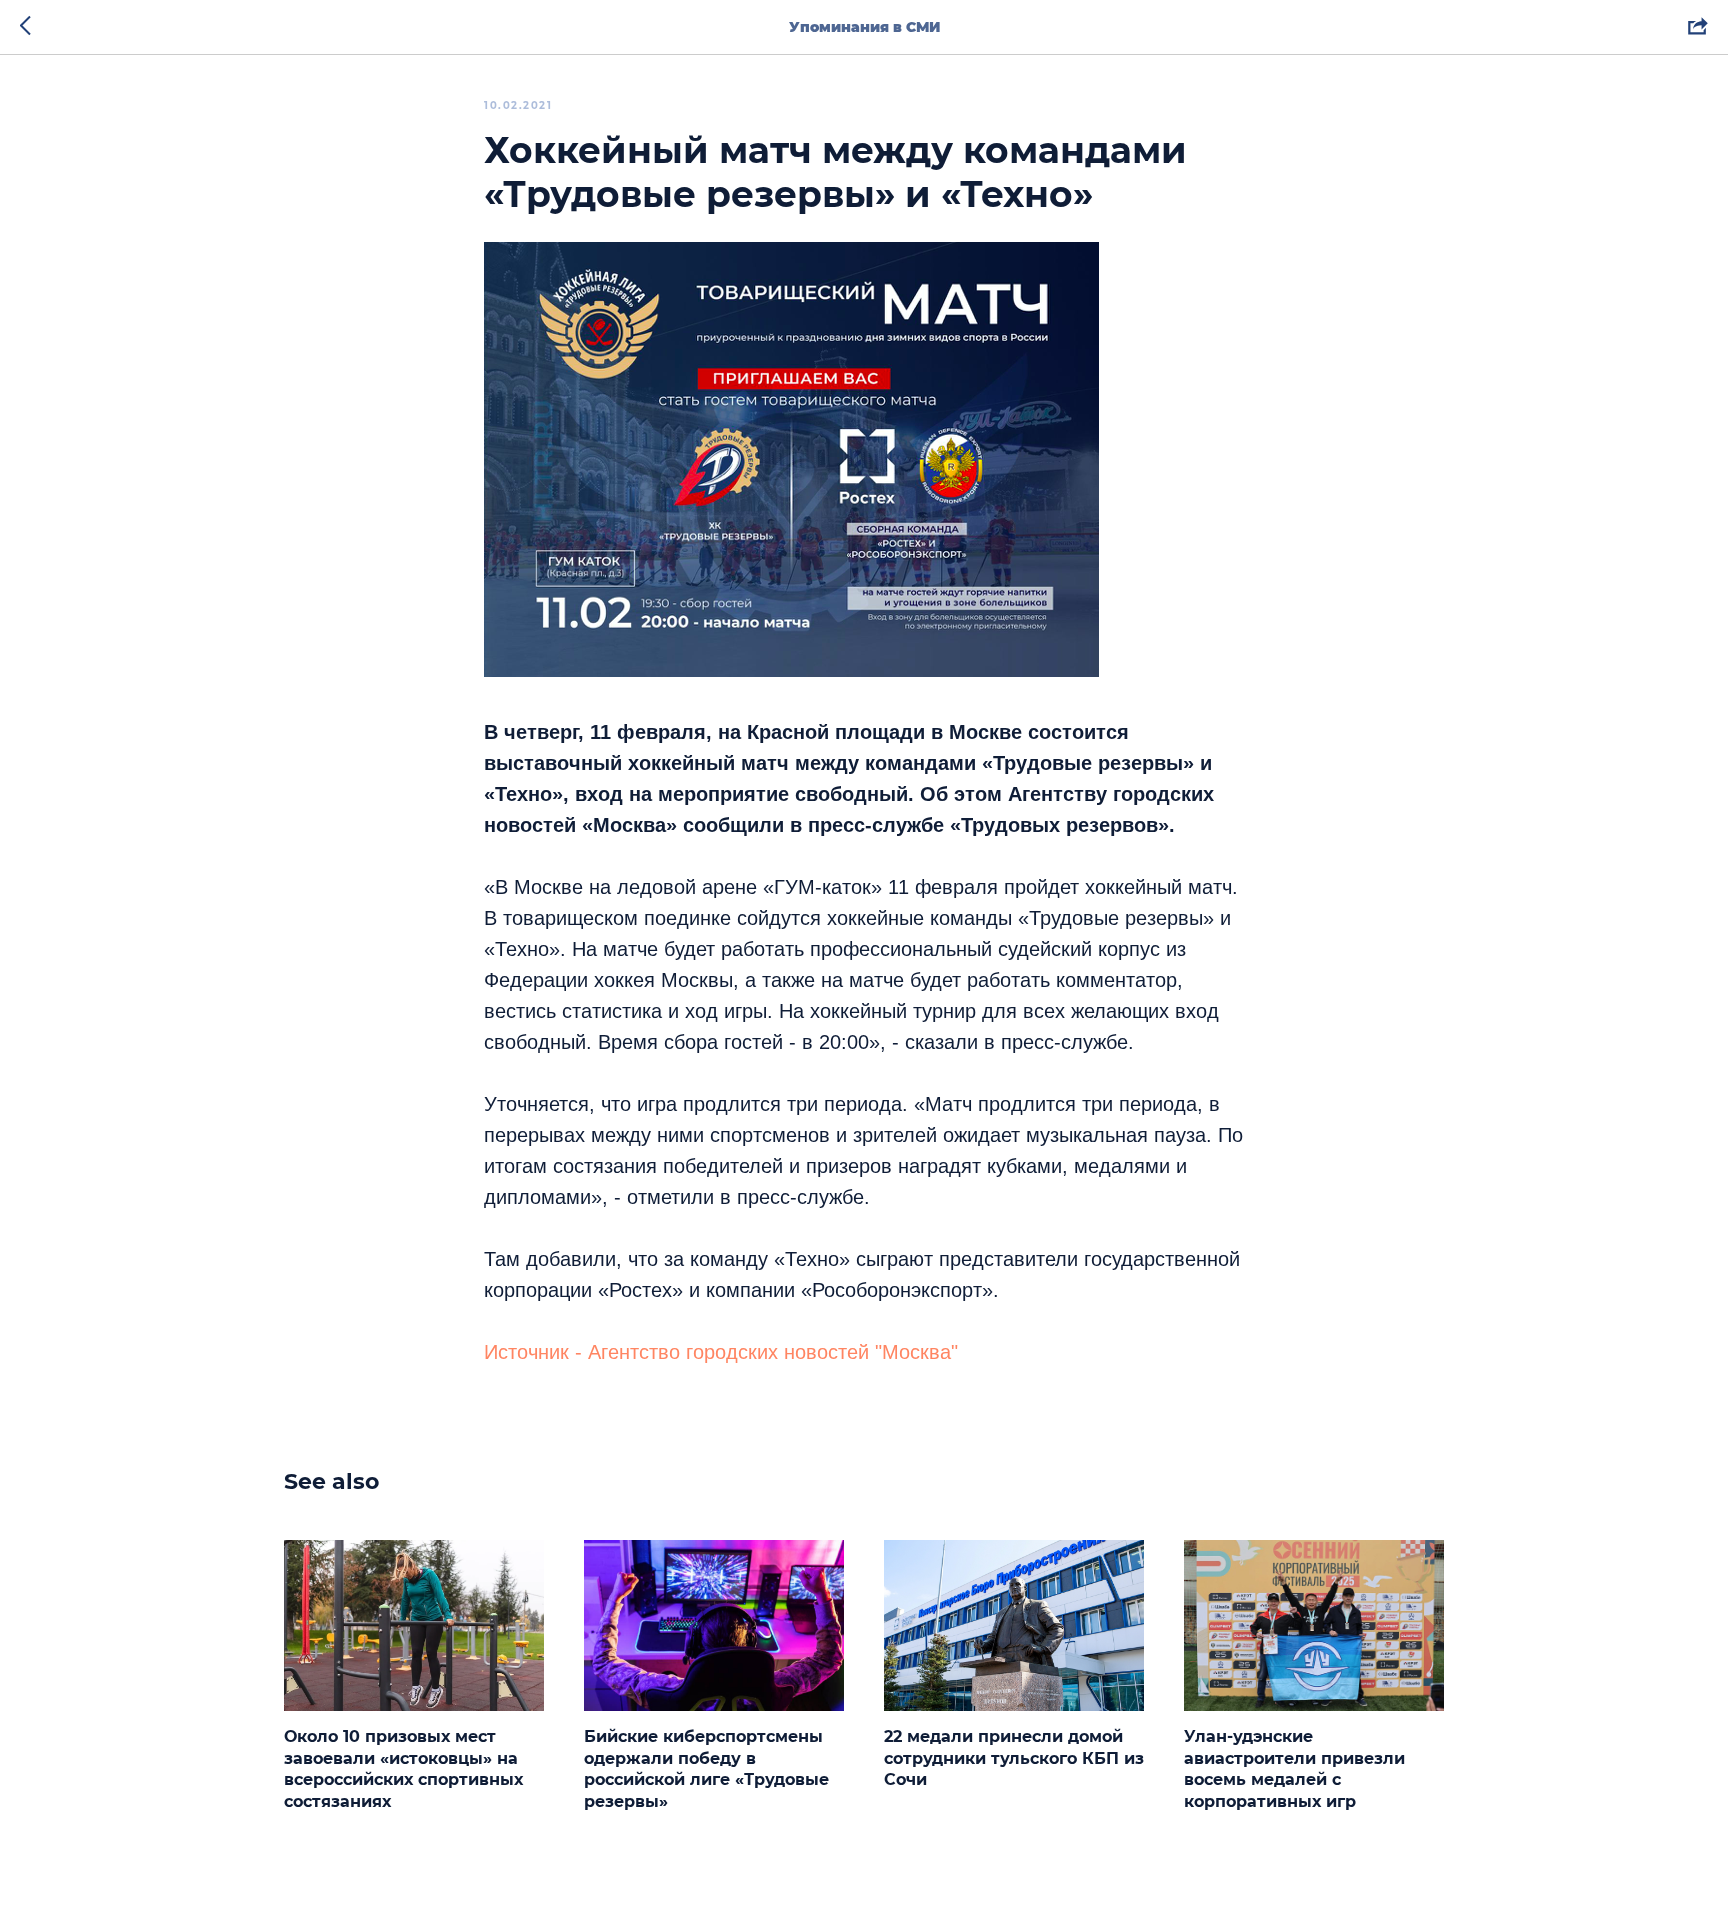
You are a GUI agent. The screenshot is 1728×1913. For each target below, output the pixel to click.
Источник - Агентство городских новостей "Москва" (721, 1352)
